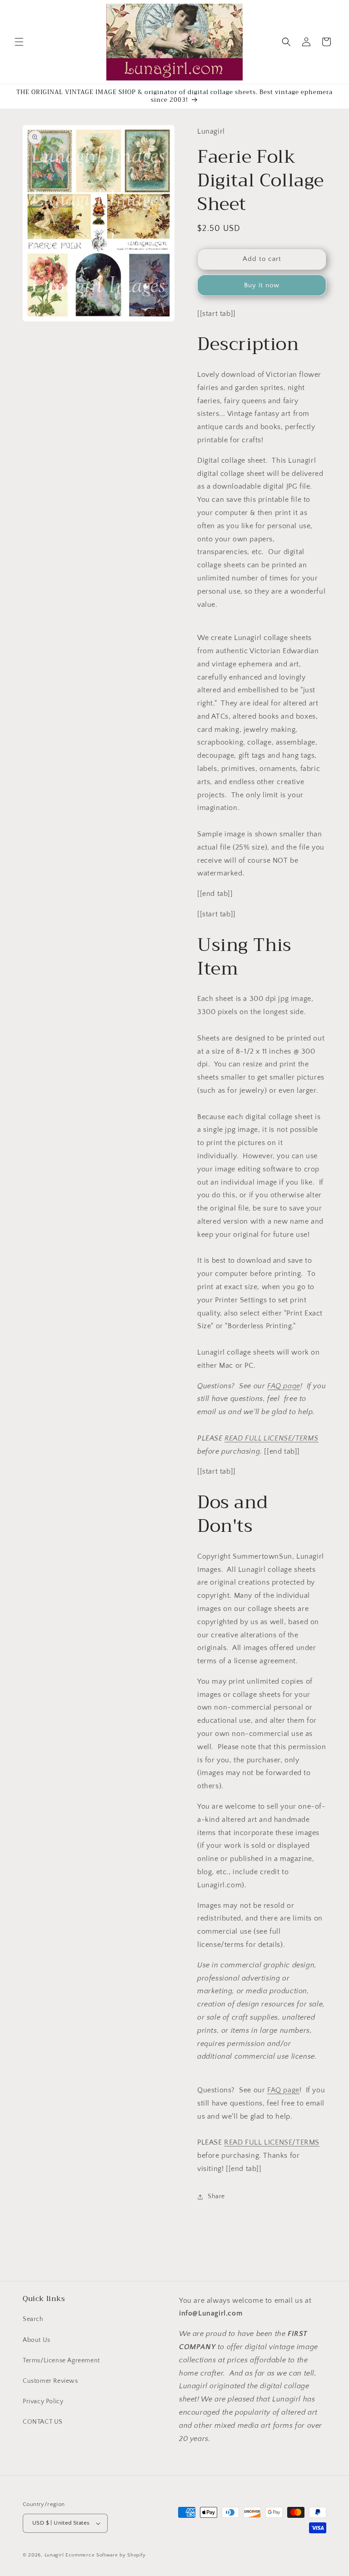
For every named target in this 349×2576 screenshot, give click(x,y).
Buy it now (262, 285)
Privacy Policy (43, 2401)
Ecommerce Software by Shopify (105, 2555)
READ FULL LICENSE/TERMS (272, 1438)
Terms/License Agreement (61, 2361)
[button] (19, 42)
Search (33, 2319)
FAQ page (284, 1386)
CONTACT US (43, 2422)
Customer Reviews (50, 2381)
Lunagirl (54, 2555)
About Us (37, 2340)
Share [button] (216, 2196)
